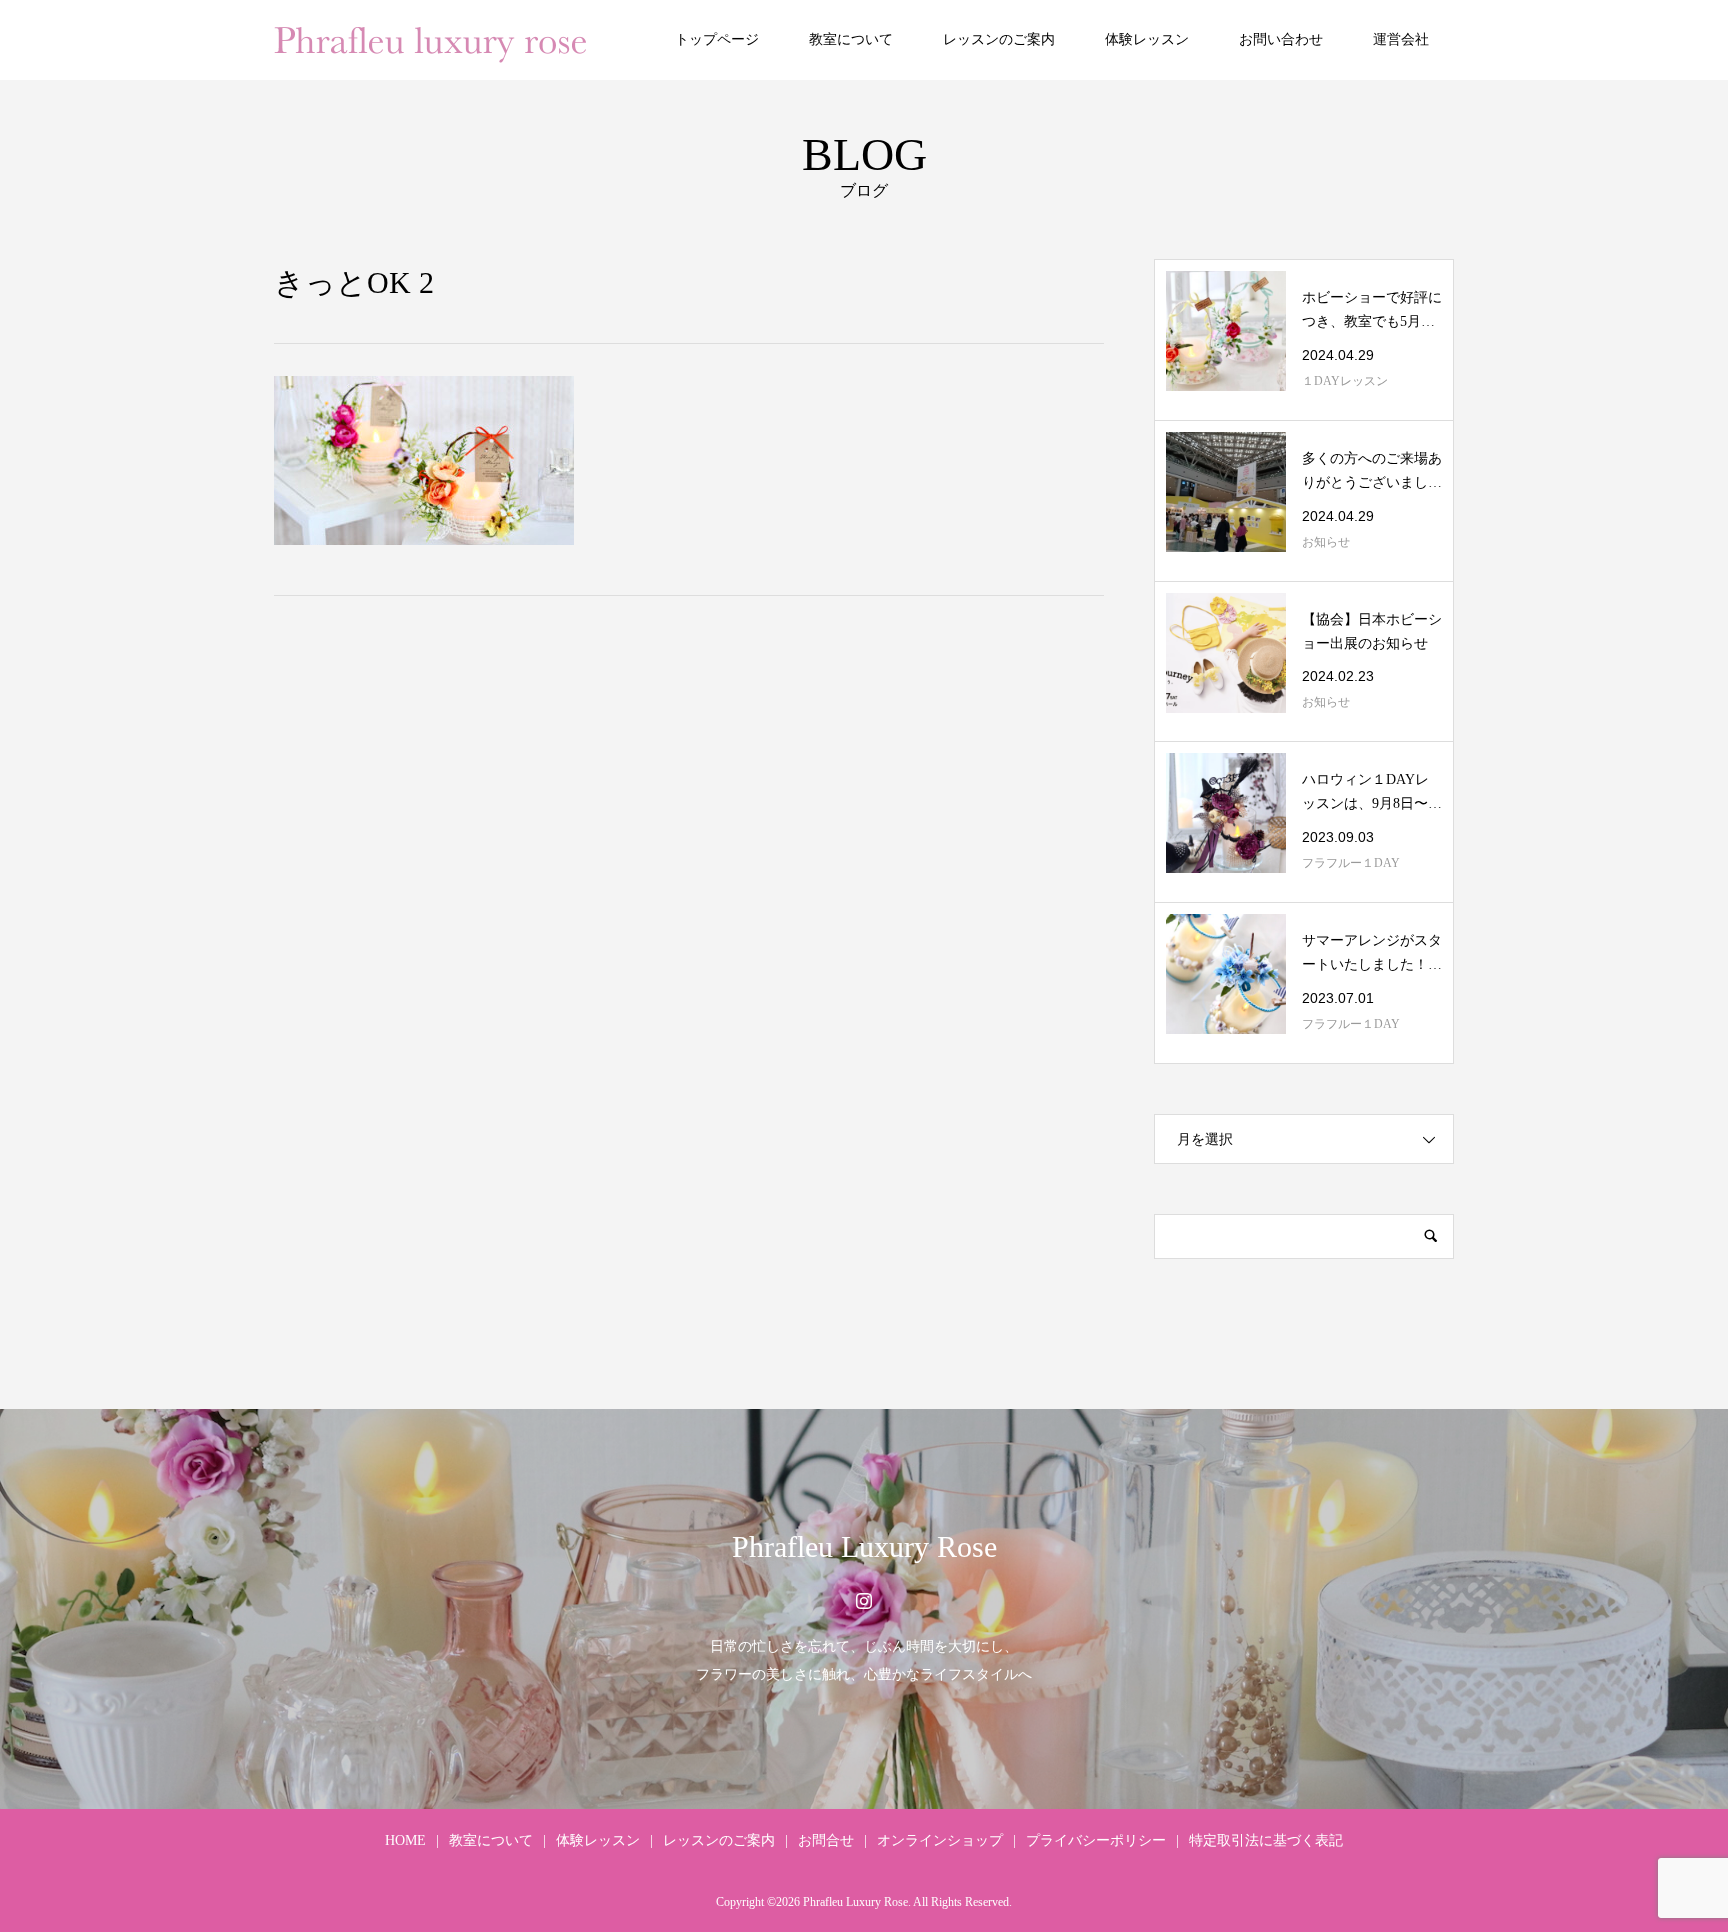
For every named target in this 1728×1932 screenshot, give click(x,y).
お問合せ (826, 1840)
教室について (851, 39)
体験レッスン (1147, 39)
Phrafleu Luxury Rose (864, 1546)
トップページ (717, 39)
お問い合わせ (1281, 39)
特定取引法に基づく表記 (1266, 1840)
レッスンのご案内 (999, 39)
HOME (405, 1840)
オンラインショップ (940, 1840)
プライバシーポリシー (1096, 1840)
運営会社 (1401, 39)
